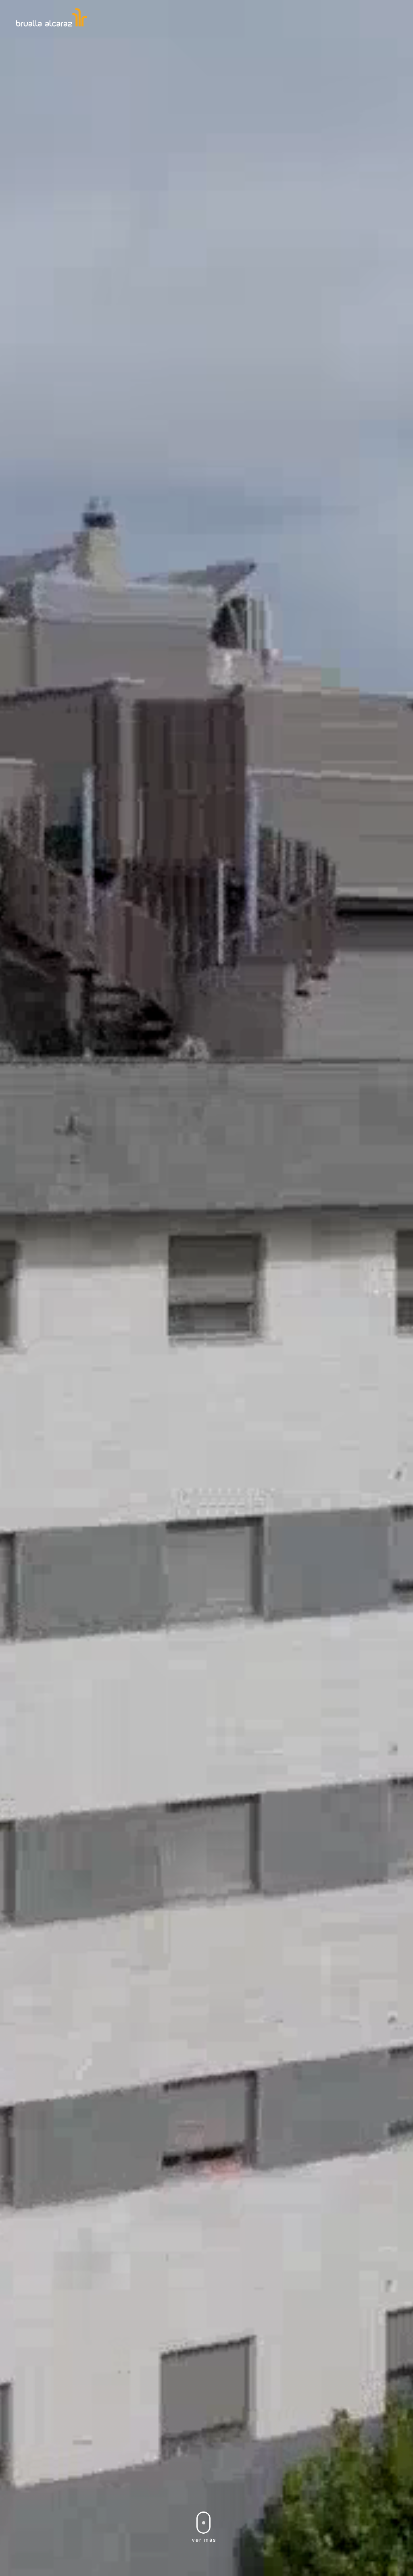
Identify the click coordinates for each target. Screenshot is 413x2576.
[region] (206, 1288)
